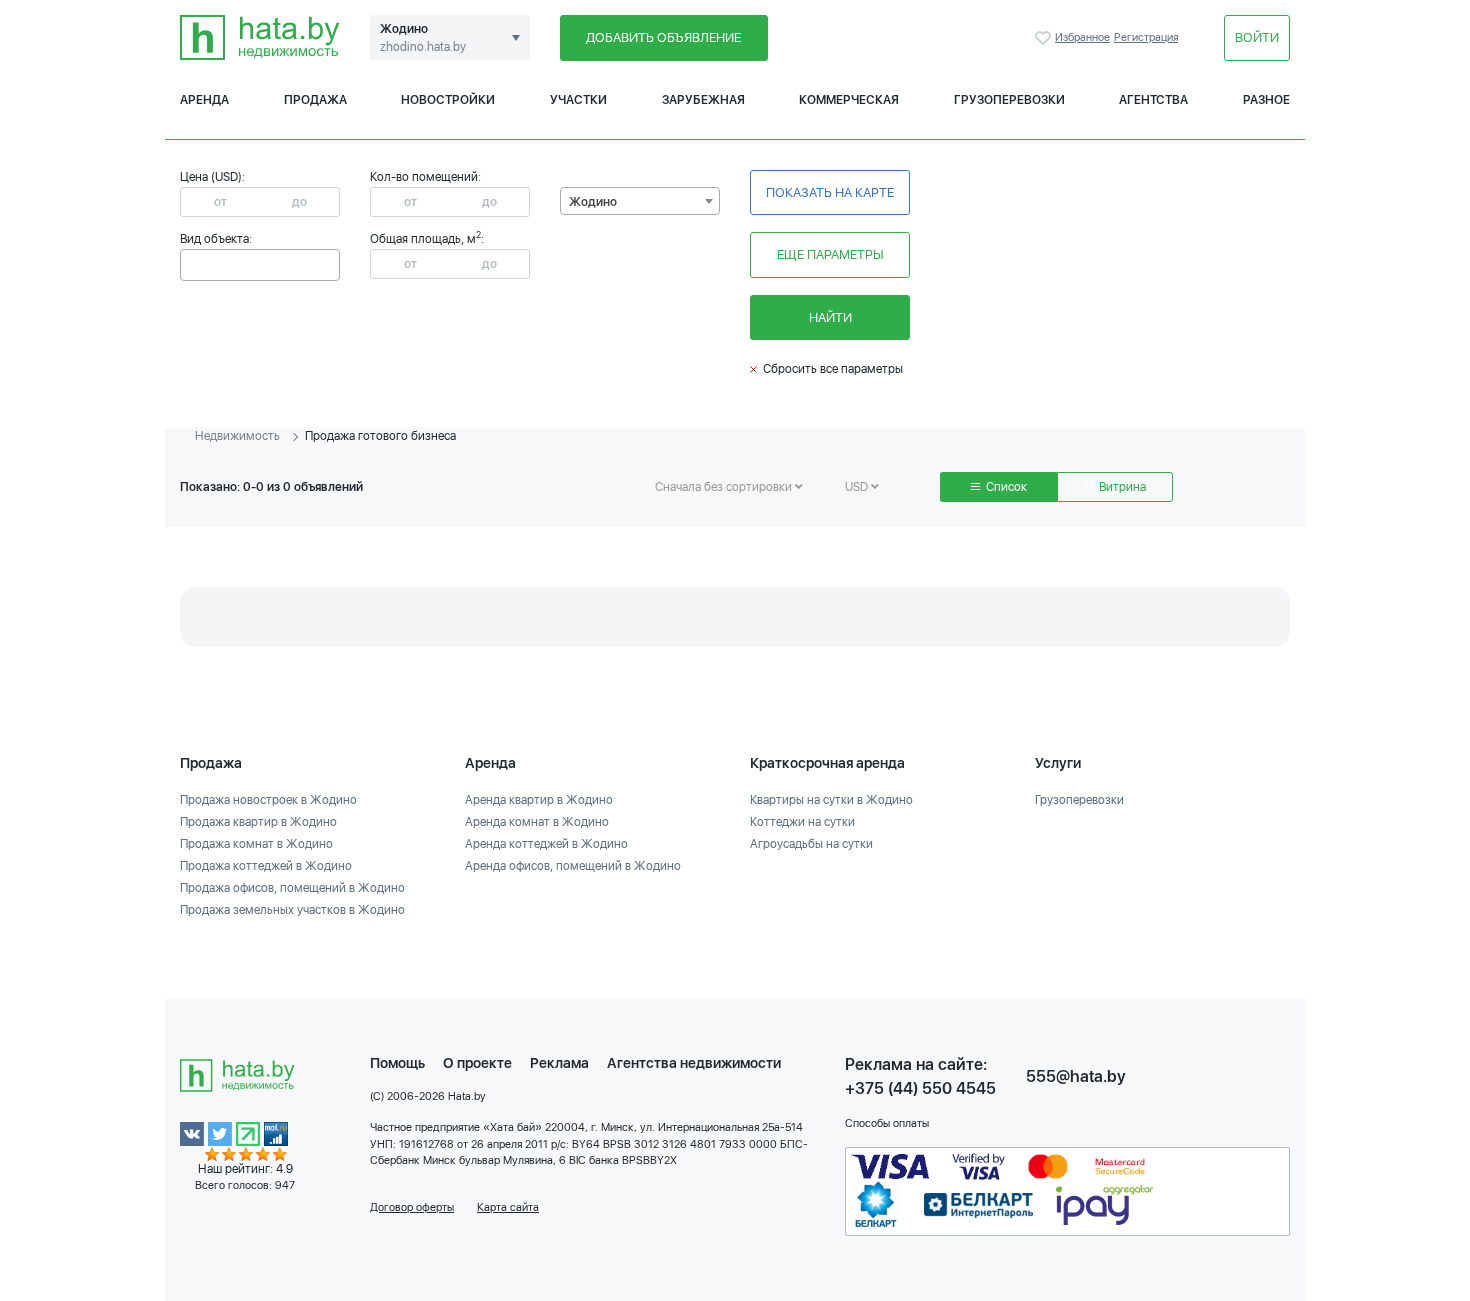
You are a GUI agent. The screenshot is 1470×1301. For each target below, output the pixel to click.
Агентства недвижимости (694, 1063)
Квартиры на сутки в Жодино (831, 800)
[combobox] (260, 265)
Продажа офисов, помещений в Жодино (292, 888)
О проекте (477, 1063)
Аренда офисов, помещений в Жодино (573, 866)
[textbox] (190, 264)
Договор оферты (412, 1207)
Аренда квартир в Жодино (539, 800)
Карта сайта (508, 1207)
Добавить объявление (663, 37)
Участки (578, 100)
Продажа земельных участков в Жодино (292, 910)
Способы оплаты (887, 1123)
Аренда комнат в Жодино (537, 822)
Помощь (397, 1063)
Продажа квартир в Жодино (258, 822)
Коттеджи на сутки (802, 822)
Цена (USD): (212, 177)
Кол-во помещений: (425, 177)
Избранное (1045, 38)
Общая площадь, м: (427, 239)
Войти (1257, 37)
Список (1005, 487)
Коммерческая (849, 100)
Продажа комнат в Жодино (256, 844)
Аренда (204, 100)
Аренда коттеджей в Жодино (546, 844)
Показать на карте (830, 192)
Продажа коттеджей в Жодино (266, 866)
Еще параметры (830, 254)
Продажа (315, 100)
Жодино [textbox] (593, 202)
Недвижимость (237, 436)
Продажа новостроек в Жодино (268, 800)
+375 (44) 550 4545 (920, 1088)
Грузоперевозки (1009, 100)
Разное (1266, 100)
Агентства (1153, 100)
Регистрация (1146, 37)
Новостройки (448, 100)
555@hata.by (1076, 1076)
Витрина (1121, 487)
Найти (830, 317)
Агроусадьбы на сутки (811, 844)
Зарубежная (703, 100)
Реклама (559, 1063)
